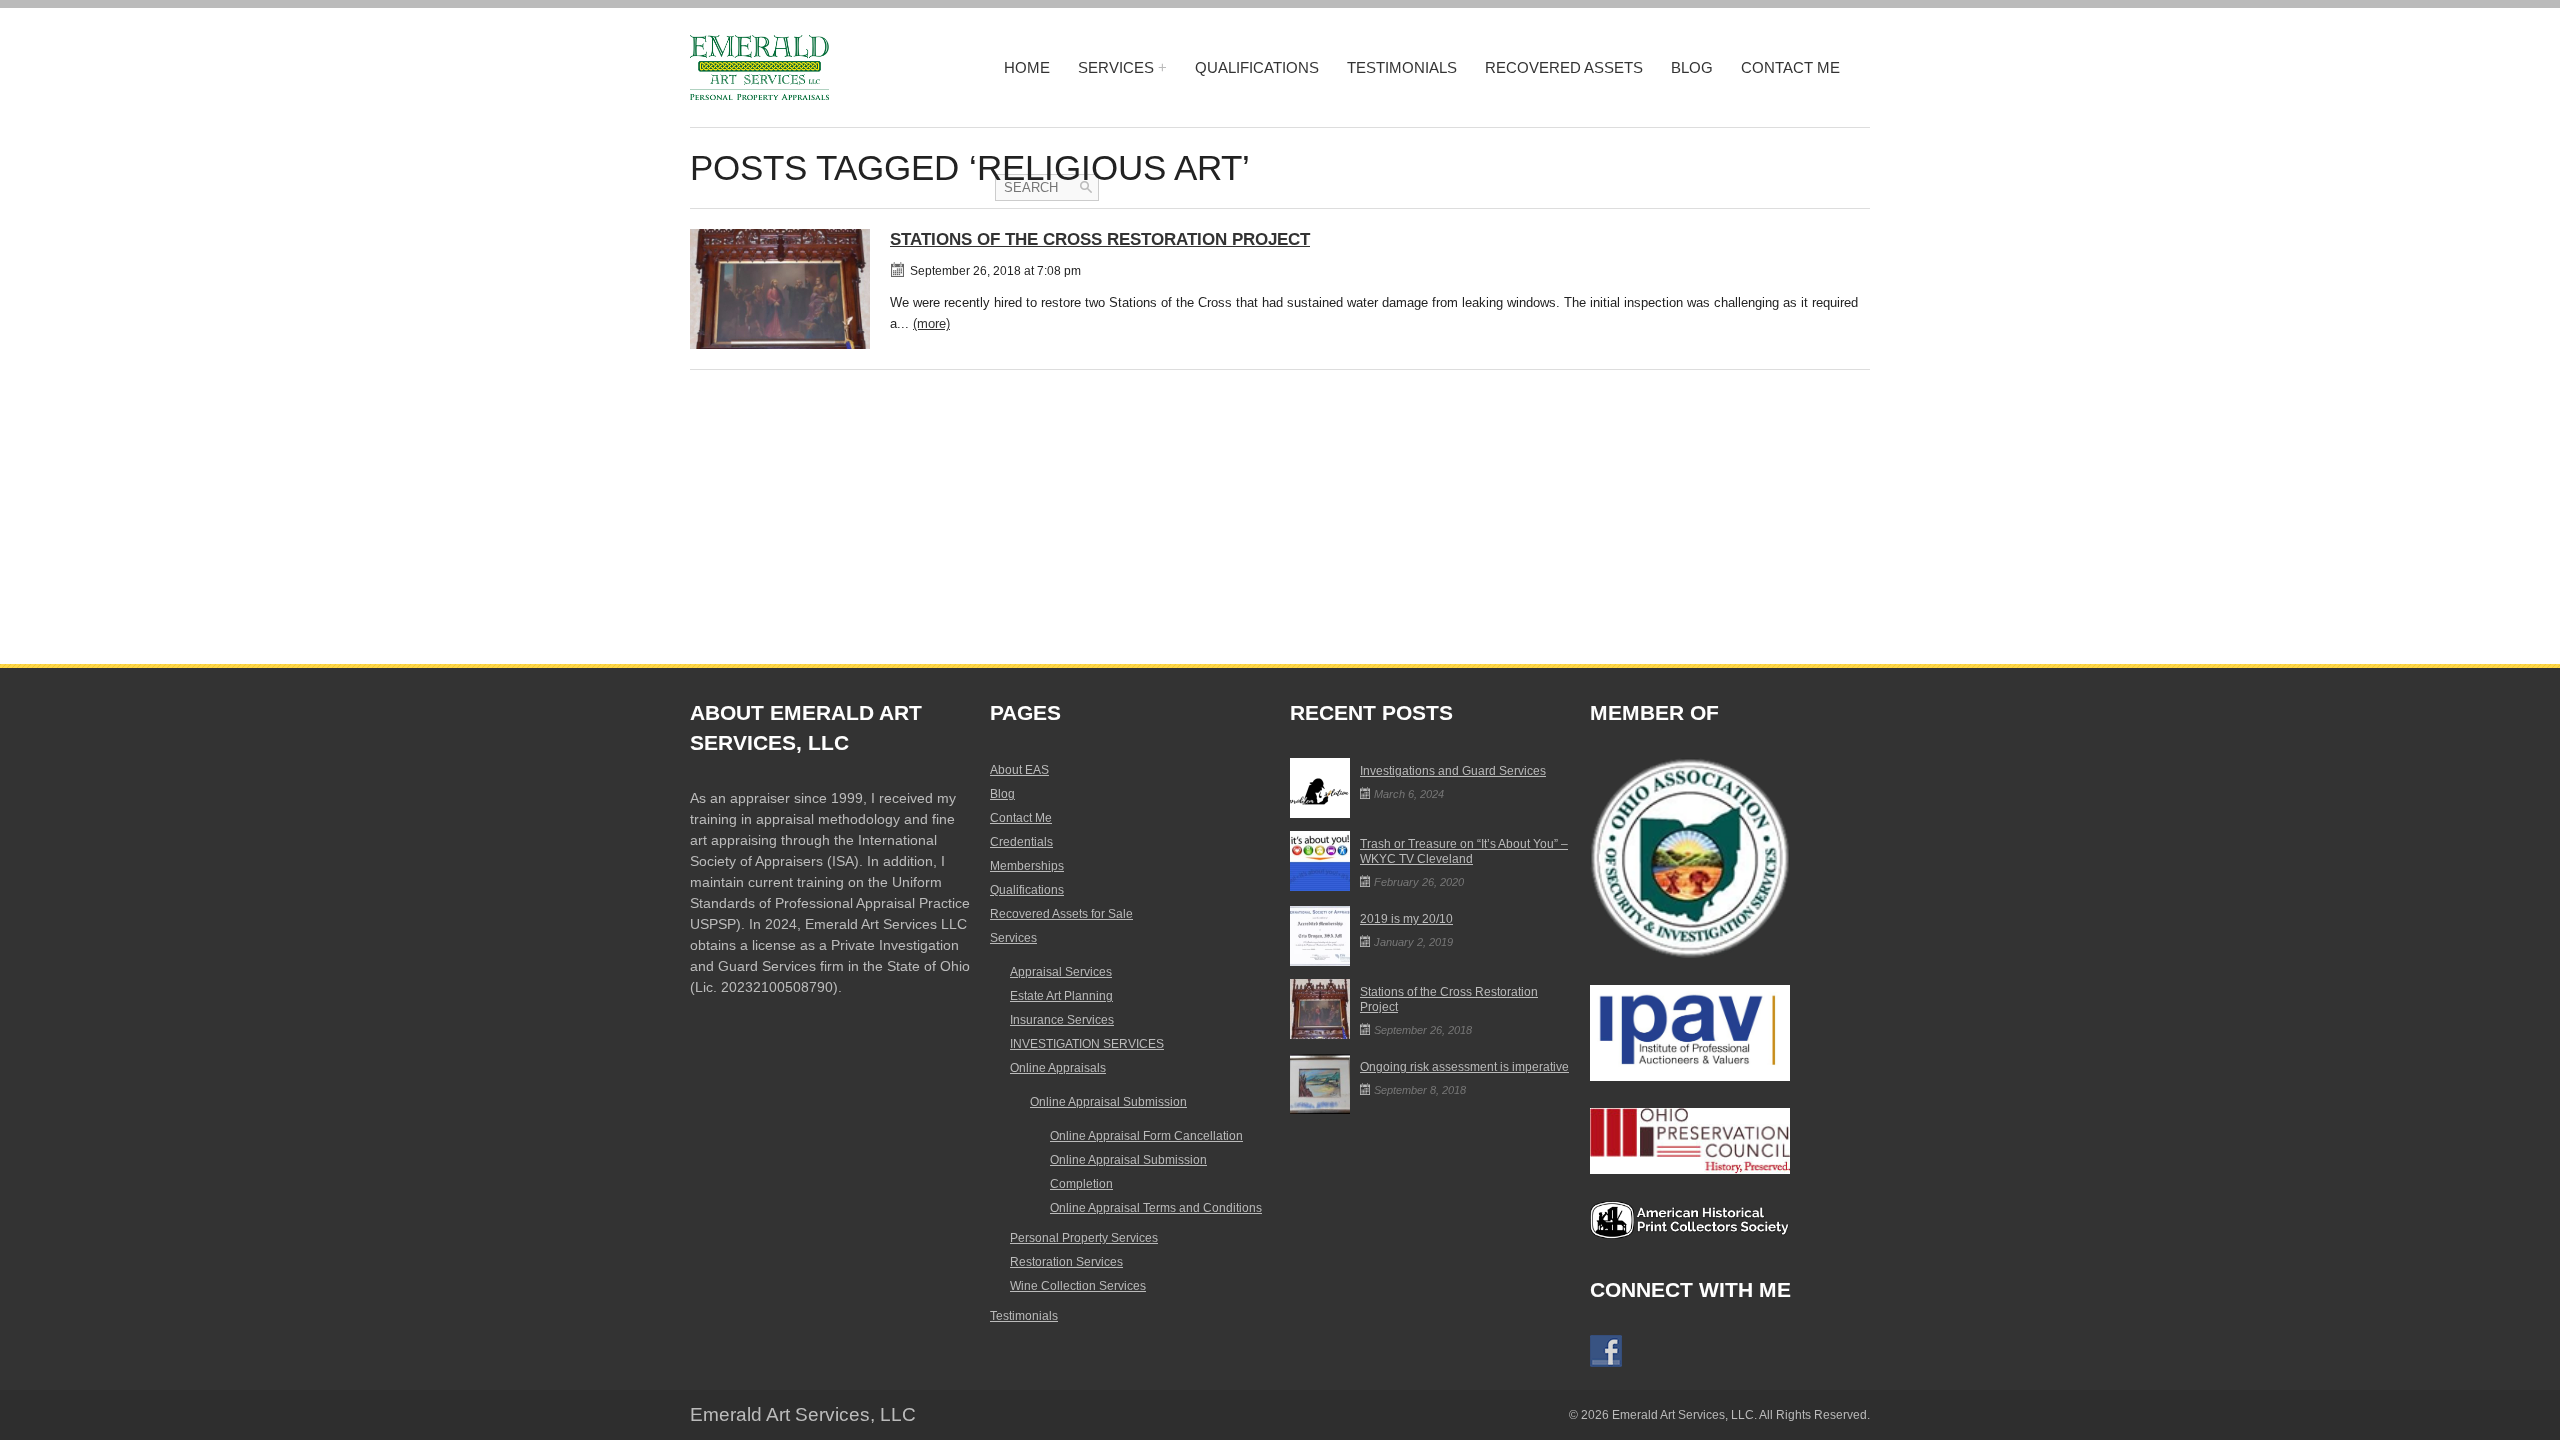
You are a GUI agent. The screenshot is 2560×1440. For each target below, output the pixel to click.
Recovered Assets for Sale (1061, 914)
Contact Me (1790, 67)
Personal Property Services (1084, 1238)
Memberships (1027, 866)
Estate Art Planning (1061, 996)
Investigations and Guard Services (1453, 771)
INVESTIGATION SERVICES (1087, 1044)
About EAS (1019, 770)
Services (1116, 67)
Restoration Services (1066, 1262)
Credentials (1021, 842)
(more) (931, 323)
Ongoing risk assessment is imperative (1464, 1067)
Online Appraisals (1058, 1068)
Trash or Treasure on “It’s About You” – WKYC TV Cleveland (1464, 851)
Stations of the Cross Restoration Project (1100, 239)
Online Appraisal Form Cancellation (1146, 1136)
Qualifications (1257, 67)
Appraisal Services (1061, 972)
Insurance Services (1062, 1020)
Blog (1692, 67)
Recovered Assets (1564, 67)
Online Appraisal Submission (1108, 1102)
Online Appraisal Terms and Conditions (1156, 1208)
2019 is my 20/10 (1406, 919)
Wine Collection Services (1078, 1286)
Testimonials (1402, 67)
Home (1027, 67)
